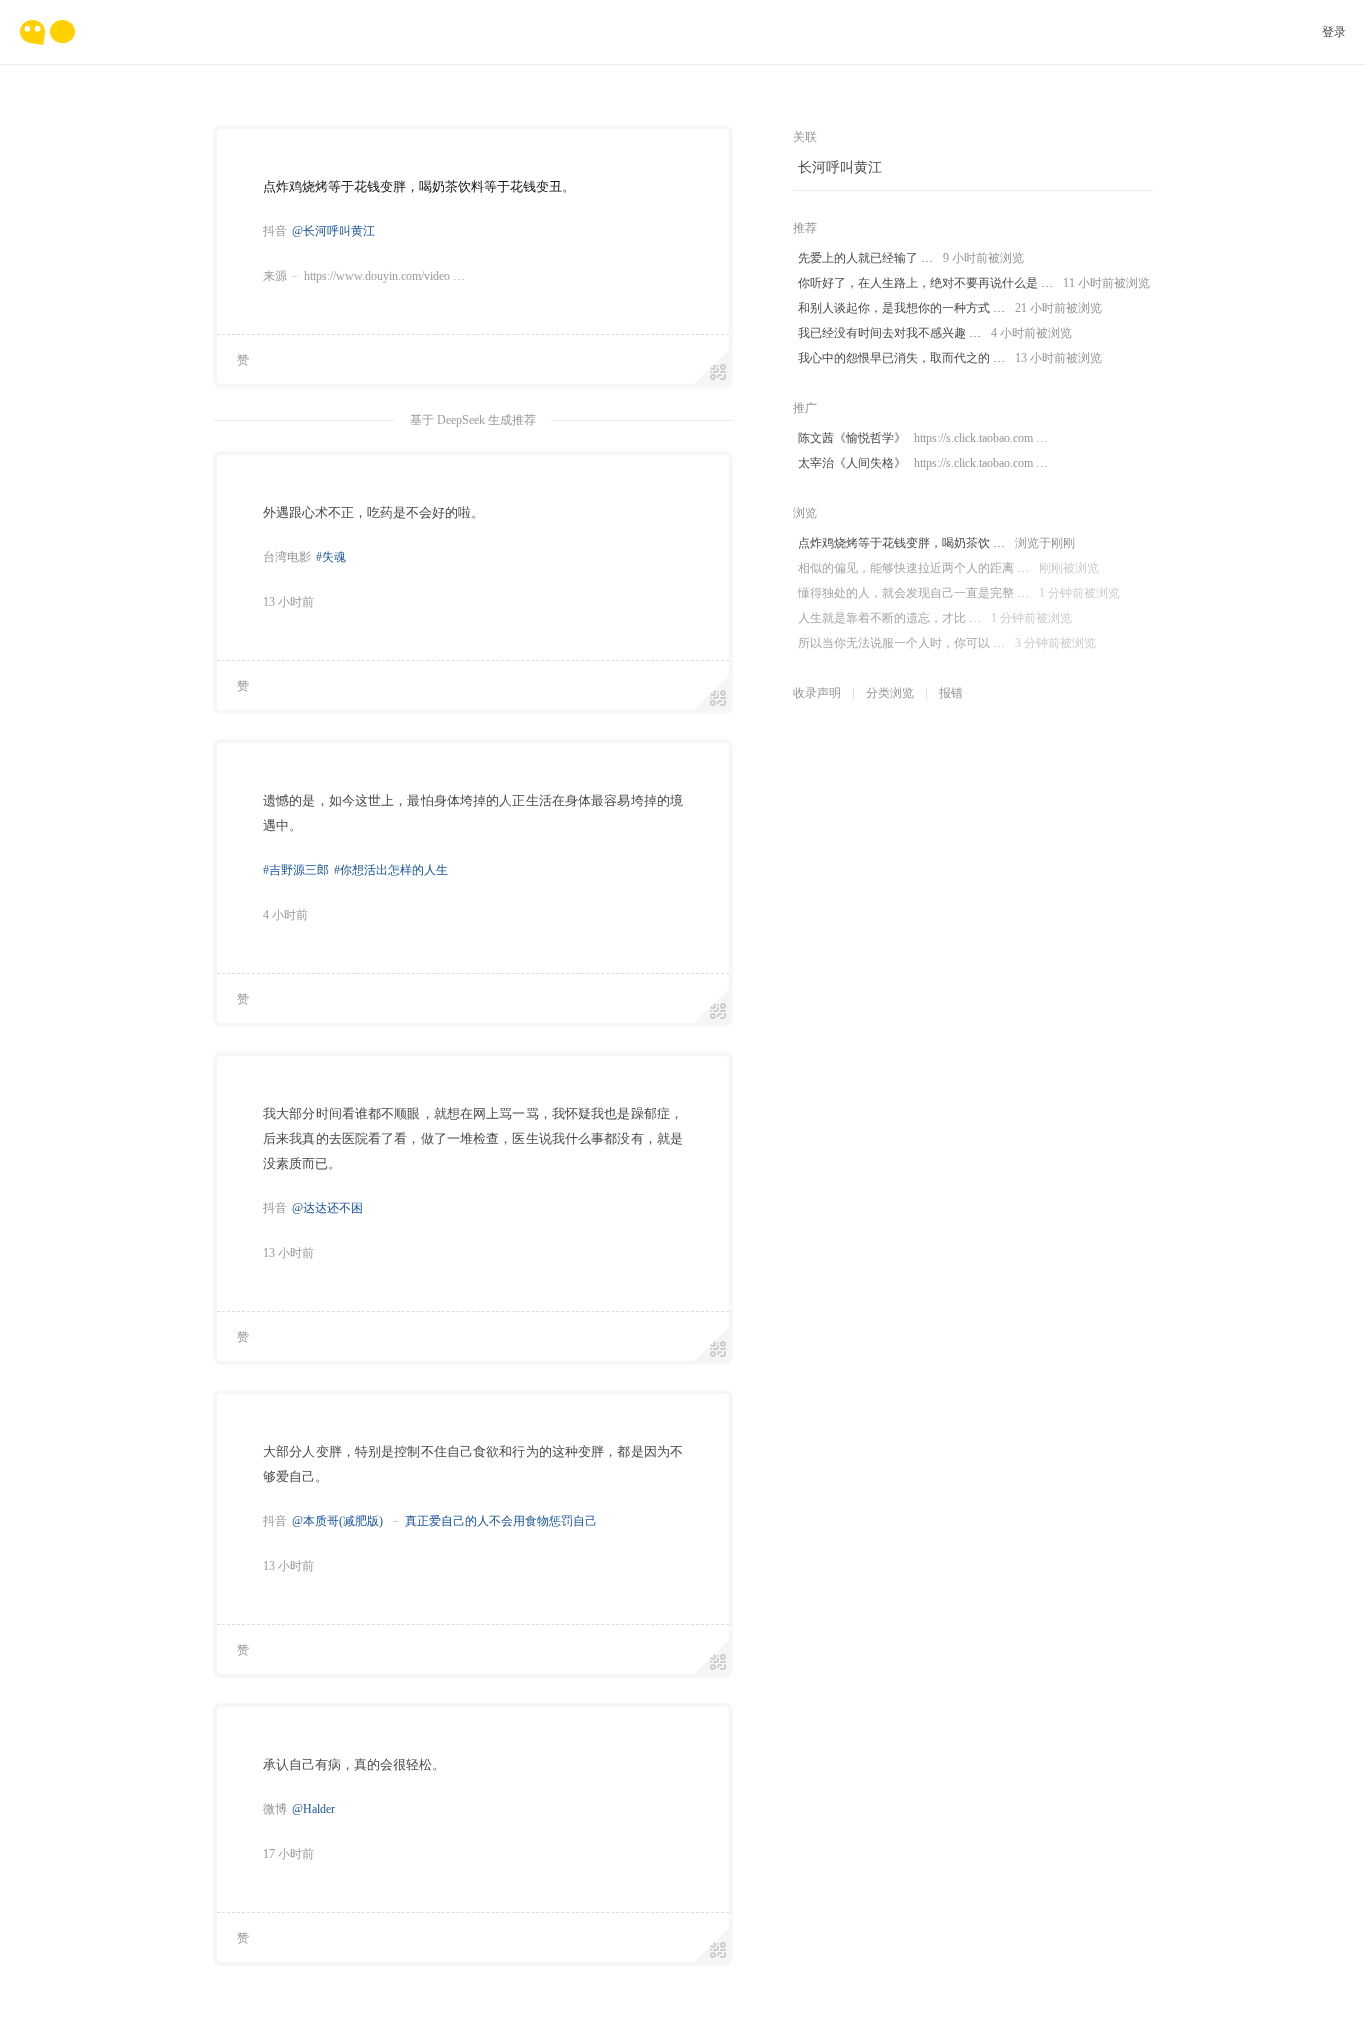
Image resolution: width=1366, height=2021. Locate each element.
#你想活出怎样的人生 (391, 870)
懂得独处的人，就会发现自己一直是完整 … (959, 593)
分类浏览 (890, 693)
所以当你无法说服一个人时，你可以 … (947, 643)
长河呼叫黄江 (840, 167)
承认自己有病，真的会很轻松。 (354, 1764)
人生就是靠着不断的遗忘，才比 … (935, 618)
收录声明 (817, 693)
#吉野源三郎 (296, 870)
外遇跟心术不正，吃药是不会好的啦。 (373, 512)
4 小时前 (285, 915)
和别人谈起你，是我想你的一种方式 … (950, 308)
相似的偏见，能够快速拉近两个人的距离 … (948, 568)
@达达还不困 (327, 1208)
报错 (951, 693)
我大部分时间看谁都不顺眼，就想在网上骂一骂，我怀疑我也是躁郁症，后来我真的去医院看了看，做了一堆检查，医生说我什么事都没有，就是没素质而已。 (473, 1138)
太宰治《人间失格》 (923, 463)
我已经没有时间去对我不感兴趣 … (935, 333)
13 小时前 (288, 602)
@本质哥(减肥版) (337, 1521)
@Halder (313, 1809)
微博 (275, 1809)
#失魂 (331, 557)
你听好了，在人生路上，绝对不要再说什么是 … (974, 283)
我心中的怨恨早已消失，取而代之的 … (950, 358)
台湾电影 (287, 557)
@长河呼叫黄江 (333, 231)
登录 (1334, 32)
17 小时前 (288, 1854)
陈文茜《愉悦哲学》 (923, 438)
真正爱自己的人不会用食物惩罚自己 (501, 1521)
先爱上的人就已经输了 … (911, 258)
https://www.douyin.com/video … (384, 276)
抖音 (275, 231)
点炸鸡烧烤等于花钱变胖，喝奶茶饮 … (936, 543)
